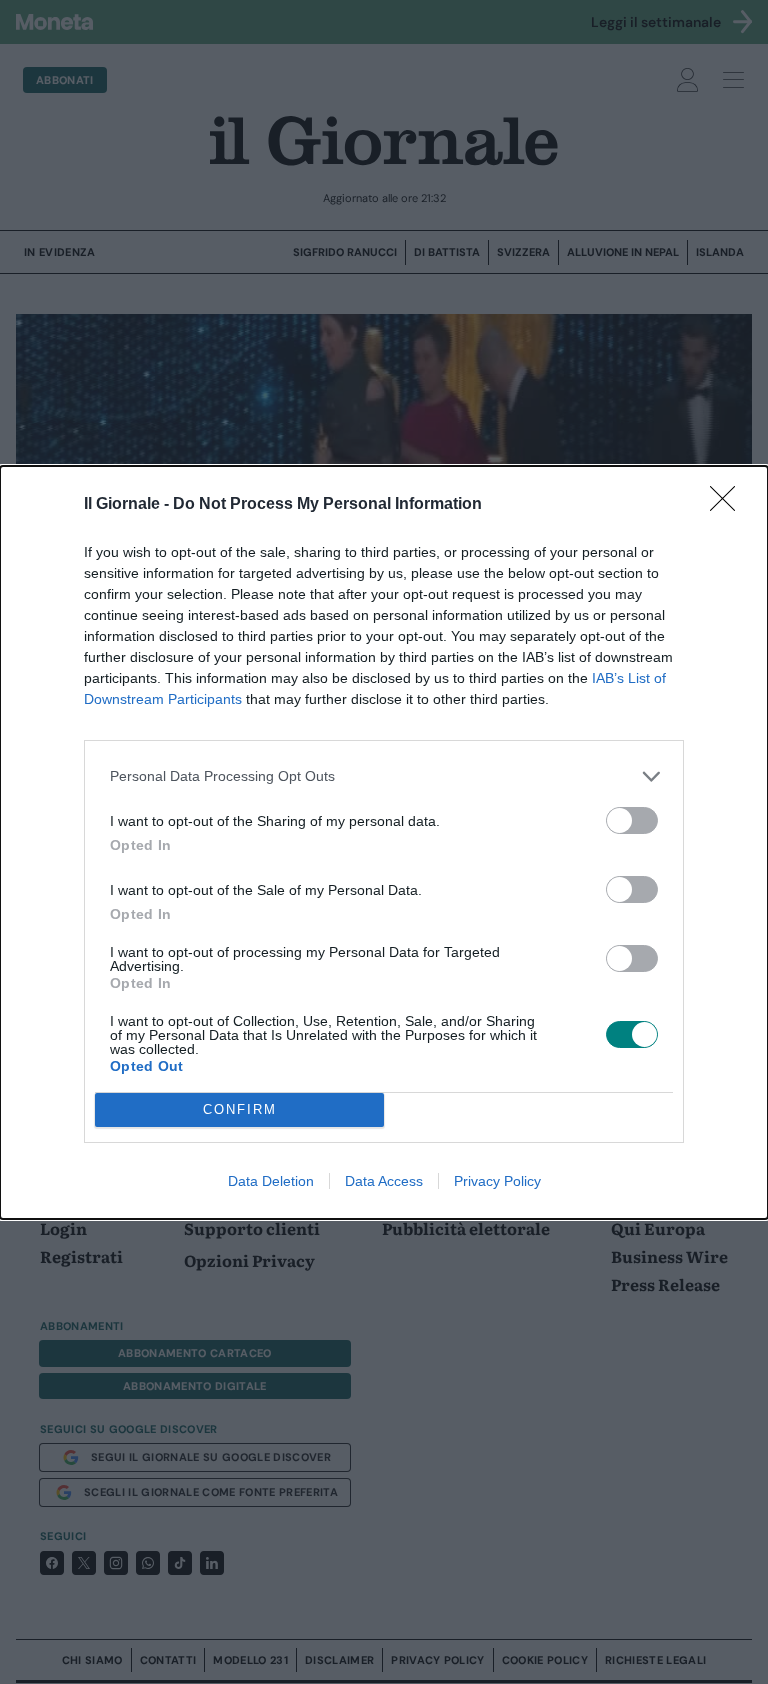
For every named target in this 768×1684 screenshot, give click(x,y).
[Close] (729, 505)
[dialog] (384, 842)
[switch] (632, 820)
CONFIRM (240, 1109)
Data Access (384, 1181)
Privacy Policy (497, 1181)
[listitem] (384, 776)
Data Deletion (271, 1181)
